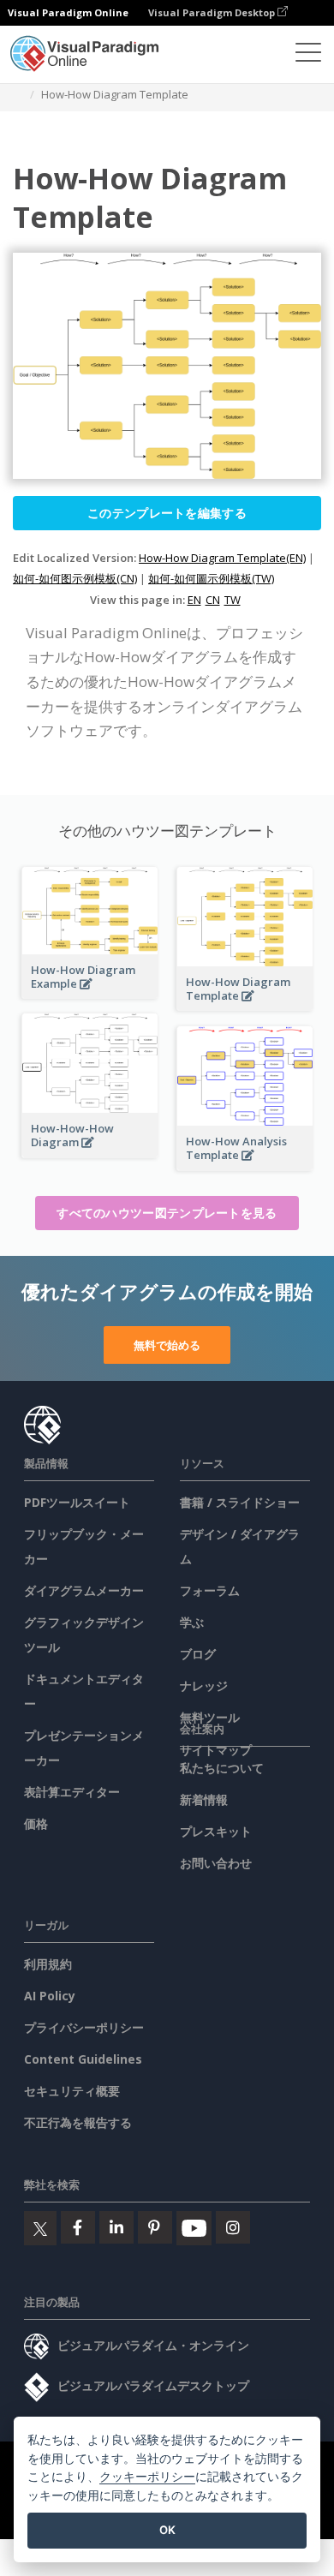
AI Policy (50, 1996)
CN (213, 600)
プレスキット (216, 1831)
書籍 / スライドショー (240, 1502)
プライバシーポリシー (84, 2027)
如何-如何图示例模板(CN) (75, 578)
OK (167, 2530)
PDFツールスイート (77, 1502)
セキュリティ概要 (72, 2091)
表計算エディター (72, 1792)
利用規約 (48, 1964)
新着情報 (204, 1799)
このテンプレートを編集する (167, 513)
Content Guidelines (83, 2059)
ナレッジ (204, 1685)
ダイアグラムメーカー (84, 1590)
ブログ (198, 1654)
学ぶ (192, 1622)
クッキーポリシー (147, 2476)
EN (194, 600)
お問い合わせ (216, 1863)
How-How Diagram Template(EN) (222, 558)
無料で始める (167, 1345)
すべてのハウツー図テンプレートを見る (167, 1213)
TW (233, 600)
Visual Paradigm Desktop (213, 12)
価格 (36, 1823)
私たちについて (222, 1768)
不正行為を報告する (78, 2122)
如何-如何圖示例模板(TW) (211, 578)
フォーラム (210, 1590)
